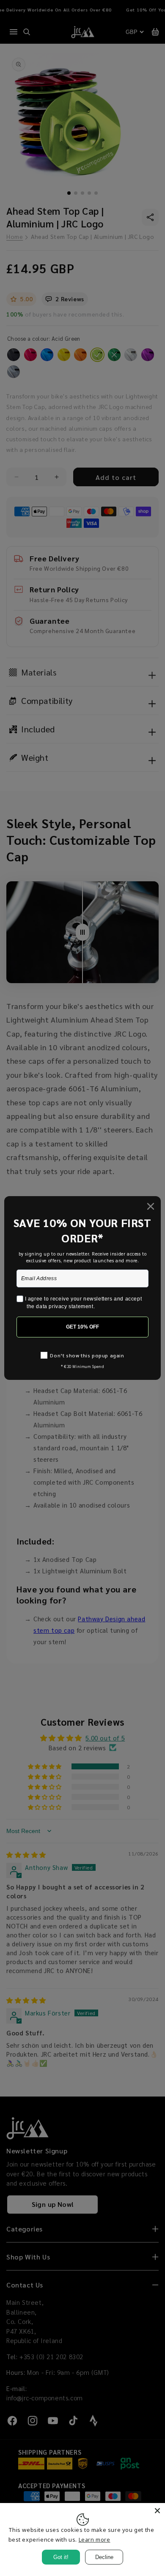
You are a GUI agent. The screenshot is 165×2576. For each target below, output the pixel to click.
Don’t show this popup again (87, 1355)
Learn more (95, 2540)
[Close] (157, 2511)
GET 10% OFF (82, 1327)
